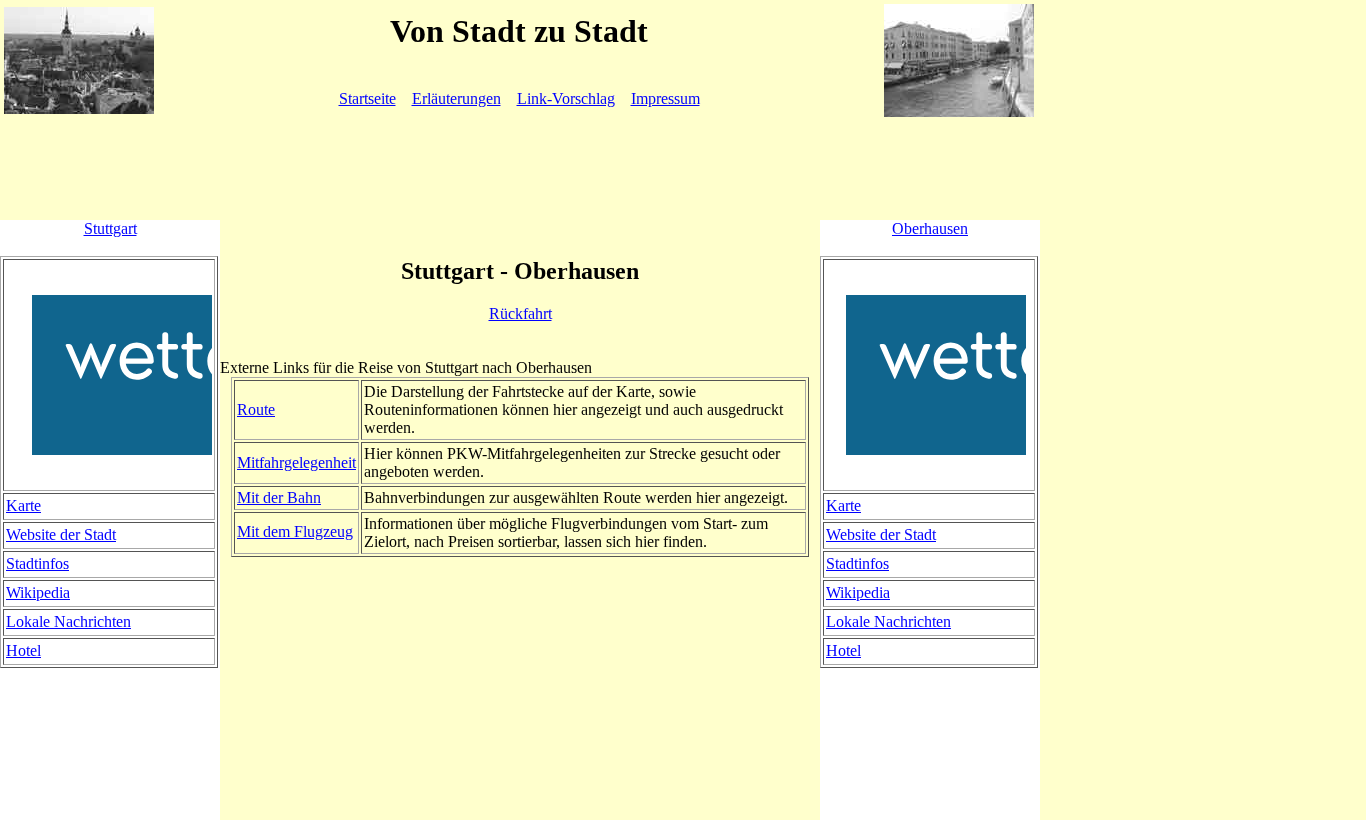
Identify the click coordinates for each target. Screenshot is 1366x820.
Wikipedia (38, 592)
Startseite (367, 98)
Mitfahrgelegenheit (296, 462)
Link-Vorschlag (566, 98)
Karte (23, 505)
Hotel (23, 650)
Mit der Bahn (279, 497)
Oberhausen (930, 228)
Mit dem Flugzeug (295, 531)
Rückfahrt (520, 313)
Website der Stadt (61, 534)
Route (256, 409)
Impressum (665, 98)
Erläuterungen (456, 98)
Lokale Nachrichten (68, 621)
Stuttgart (110, 228)
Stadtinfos (37, 563)
